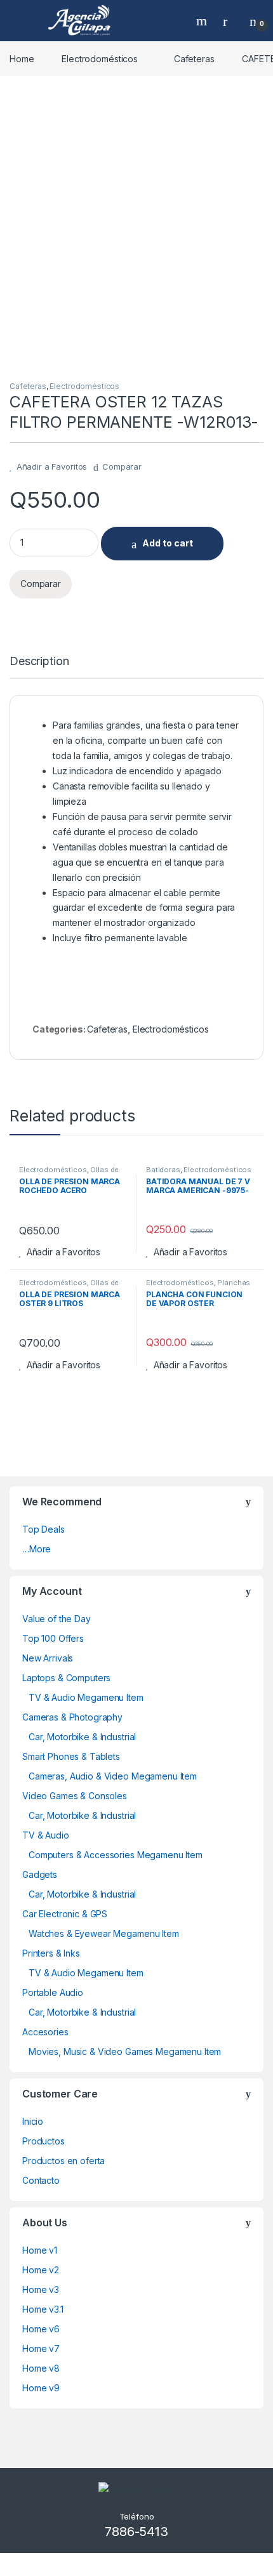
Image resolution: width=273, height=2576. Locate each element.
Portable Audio (53, 1992)
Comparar (122, 466)
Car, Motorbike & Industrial (82, 1737)
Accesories (45, 2032)
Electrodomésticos (100, 59)
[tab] (39, 667)
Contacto (41, 2180)
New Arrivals (48, 1658)
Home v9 (41, 2388)
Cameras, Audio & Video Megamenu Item (113, 1776)
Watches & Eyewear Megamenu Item (104, 1933)
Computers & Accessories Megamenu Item (116, 1855)
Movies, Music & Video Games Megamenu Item (125, 2051)
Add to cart (168, 543)
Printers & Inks (51, 1953)
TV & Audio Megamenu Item (86, 1697)
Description (39, 662)
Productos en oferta (63, 2161)
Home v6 (41, 2329)
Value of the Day (57, 1619)
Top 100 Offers (53, 1638)
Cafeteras (194, 59)
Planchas (234, 1283)
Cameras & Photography (72, 1717)
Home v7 (41, 2348)
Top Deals (43, 1529)
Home (22, 59)
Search (203, 21)
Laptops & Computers (66, 1678)
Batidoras (163, 1170)
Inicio (33, 2121)
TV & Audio (46, 1835)
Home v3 (41, 2289)
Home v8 (41, 2368)
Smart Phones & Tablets (71, 1756)
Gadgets (40, 1874)
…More (37, 1549)
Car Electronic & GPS (65, 1914)
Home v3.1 (43, 2309)
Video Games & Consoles (75, 1796)
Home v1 (40, 2250)
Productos (43, 2141)
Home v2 (41, 2270)
